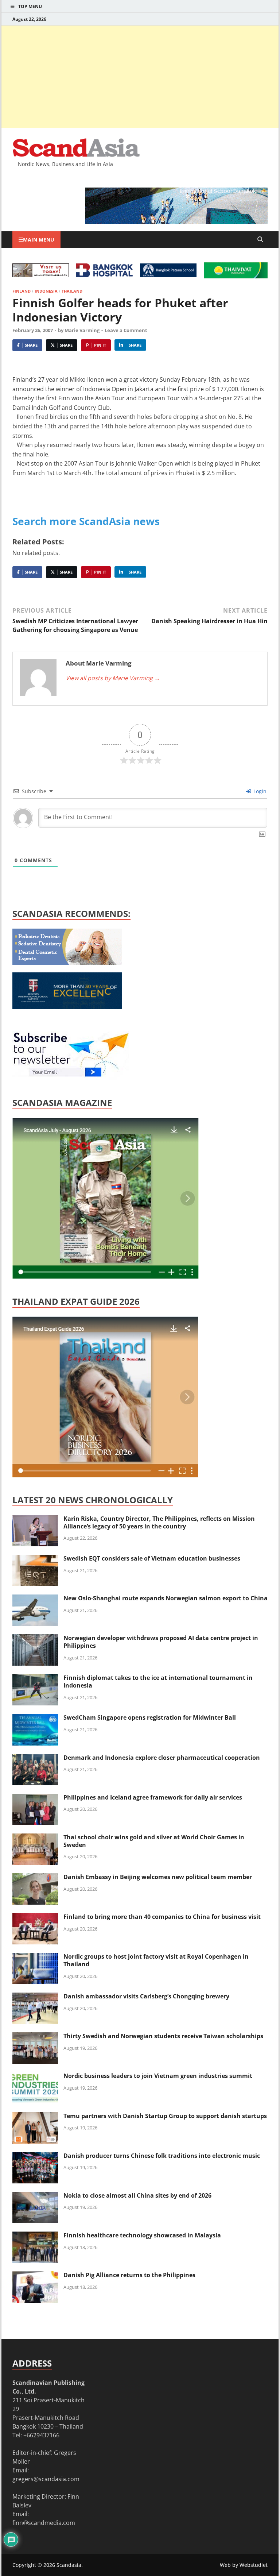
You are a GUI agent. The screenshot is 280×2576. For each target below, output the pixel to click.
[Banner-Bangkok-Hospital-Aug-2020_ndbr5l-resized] (104, 275)
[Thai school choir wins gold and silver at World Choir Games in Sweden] (35, 1838)
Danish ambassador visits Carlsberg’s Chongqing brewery (146, 1996)
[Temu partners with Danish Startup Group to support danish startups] (35, 2117)
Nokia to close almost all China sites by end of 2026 (137, 2195)
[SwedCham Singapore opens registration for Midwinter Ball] (35, 1718)
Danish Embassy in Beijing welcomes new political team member (158, 1877)
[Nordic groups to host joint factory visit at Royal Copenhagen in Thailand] (35, 1957)
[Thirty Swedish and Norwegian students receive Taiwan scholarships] (35, 2037)
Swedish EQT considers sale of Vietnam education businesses (152, 1558)
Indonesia (46, 291)
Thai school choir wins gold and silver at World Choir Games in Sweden (154, 1841)
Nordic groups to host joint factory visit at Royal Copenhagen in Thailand (156, 1960)
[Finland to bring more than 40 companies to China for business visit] (35, 1917)
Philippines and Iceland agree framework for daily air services (153, 1797)
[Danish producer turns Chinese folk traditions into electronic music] (35, 2156)
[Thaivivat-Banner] (236, 276)
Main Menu (39, 240)
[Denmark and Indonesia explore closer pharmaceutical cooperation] (35, 1758)
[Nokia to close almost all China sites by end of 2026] (35, 2196)
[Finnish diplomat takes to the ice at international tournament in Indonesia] (35, 1678)
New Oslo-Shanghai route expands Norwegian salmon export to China (166, 1598)
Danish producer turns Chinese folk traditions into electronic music (162, 2156)
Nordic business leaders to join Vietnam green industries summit (158, 2076)
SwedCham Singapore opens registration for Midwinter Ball (150, 1717)
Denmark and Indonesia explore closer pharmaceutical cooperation (162, 1758)
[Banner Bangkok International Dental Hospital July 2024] (67, 963)
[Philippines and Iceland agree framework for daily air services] (35, 1798)
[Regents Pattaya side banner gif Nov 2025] (67, 1007)
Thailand (72, 291)
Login (259, 791)
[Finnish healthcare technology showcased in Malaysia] (35, 2236)
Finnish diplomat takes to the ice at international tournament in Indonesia (158, 1682)
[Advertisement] (140, 77)
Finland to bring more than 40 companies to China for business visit (162, 1917)
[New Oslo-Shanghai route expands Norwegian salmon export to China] (35, 1599)
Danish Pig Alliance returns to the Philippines (129, 2275)
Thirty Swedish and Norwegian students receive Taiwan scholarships (163, 2036)
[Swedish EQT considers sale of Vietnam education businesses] (35, 1559)
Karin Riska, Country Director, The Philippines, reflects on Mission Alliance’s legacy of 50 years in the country (159, 1522)
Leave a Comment (126, 330)
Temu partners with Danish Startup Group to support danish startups (165, 2116)
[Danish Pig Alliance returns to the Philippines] (35, 2276)
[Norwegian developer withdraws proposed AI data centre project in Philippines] (35, 1639)
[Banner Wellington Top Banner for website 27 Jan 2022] (41, 275)
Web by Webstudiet (244, 2565)
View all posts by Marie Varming (113, 678)
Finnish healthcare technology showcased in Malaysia (142, 2235)
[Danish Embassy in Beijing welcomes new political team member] (35, 1878)
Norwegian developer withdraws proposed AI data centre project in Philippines (161, 1642)
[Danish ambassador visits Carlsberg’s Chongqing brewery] (35, 1997)
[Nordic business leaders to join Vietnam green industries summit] (35, 2076)
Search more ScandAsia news (86, 521)
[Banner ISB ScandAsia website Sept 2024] (176, 222)
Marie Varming (82, 330)
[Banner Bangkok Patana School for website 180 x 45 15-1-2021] (168, 275)
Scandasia (69, 2565)
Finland (22, 291)
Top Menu (30, 6)
